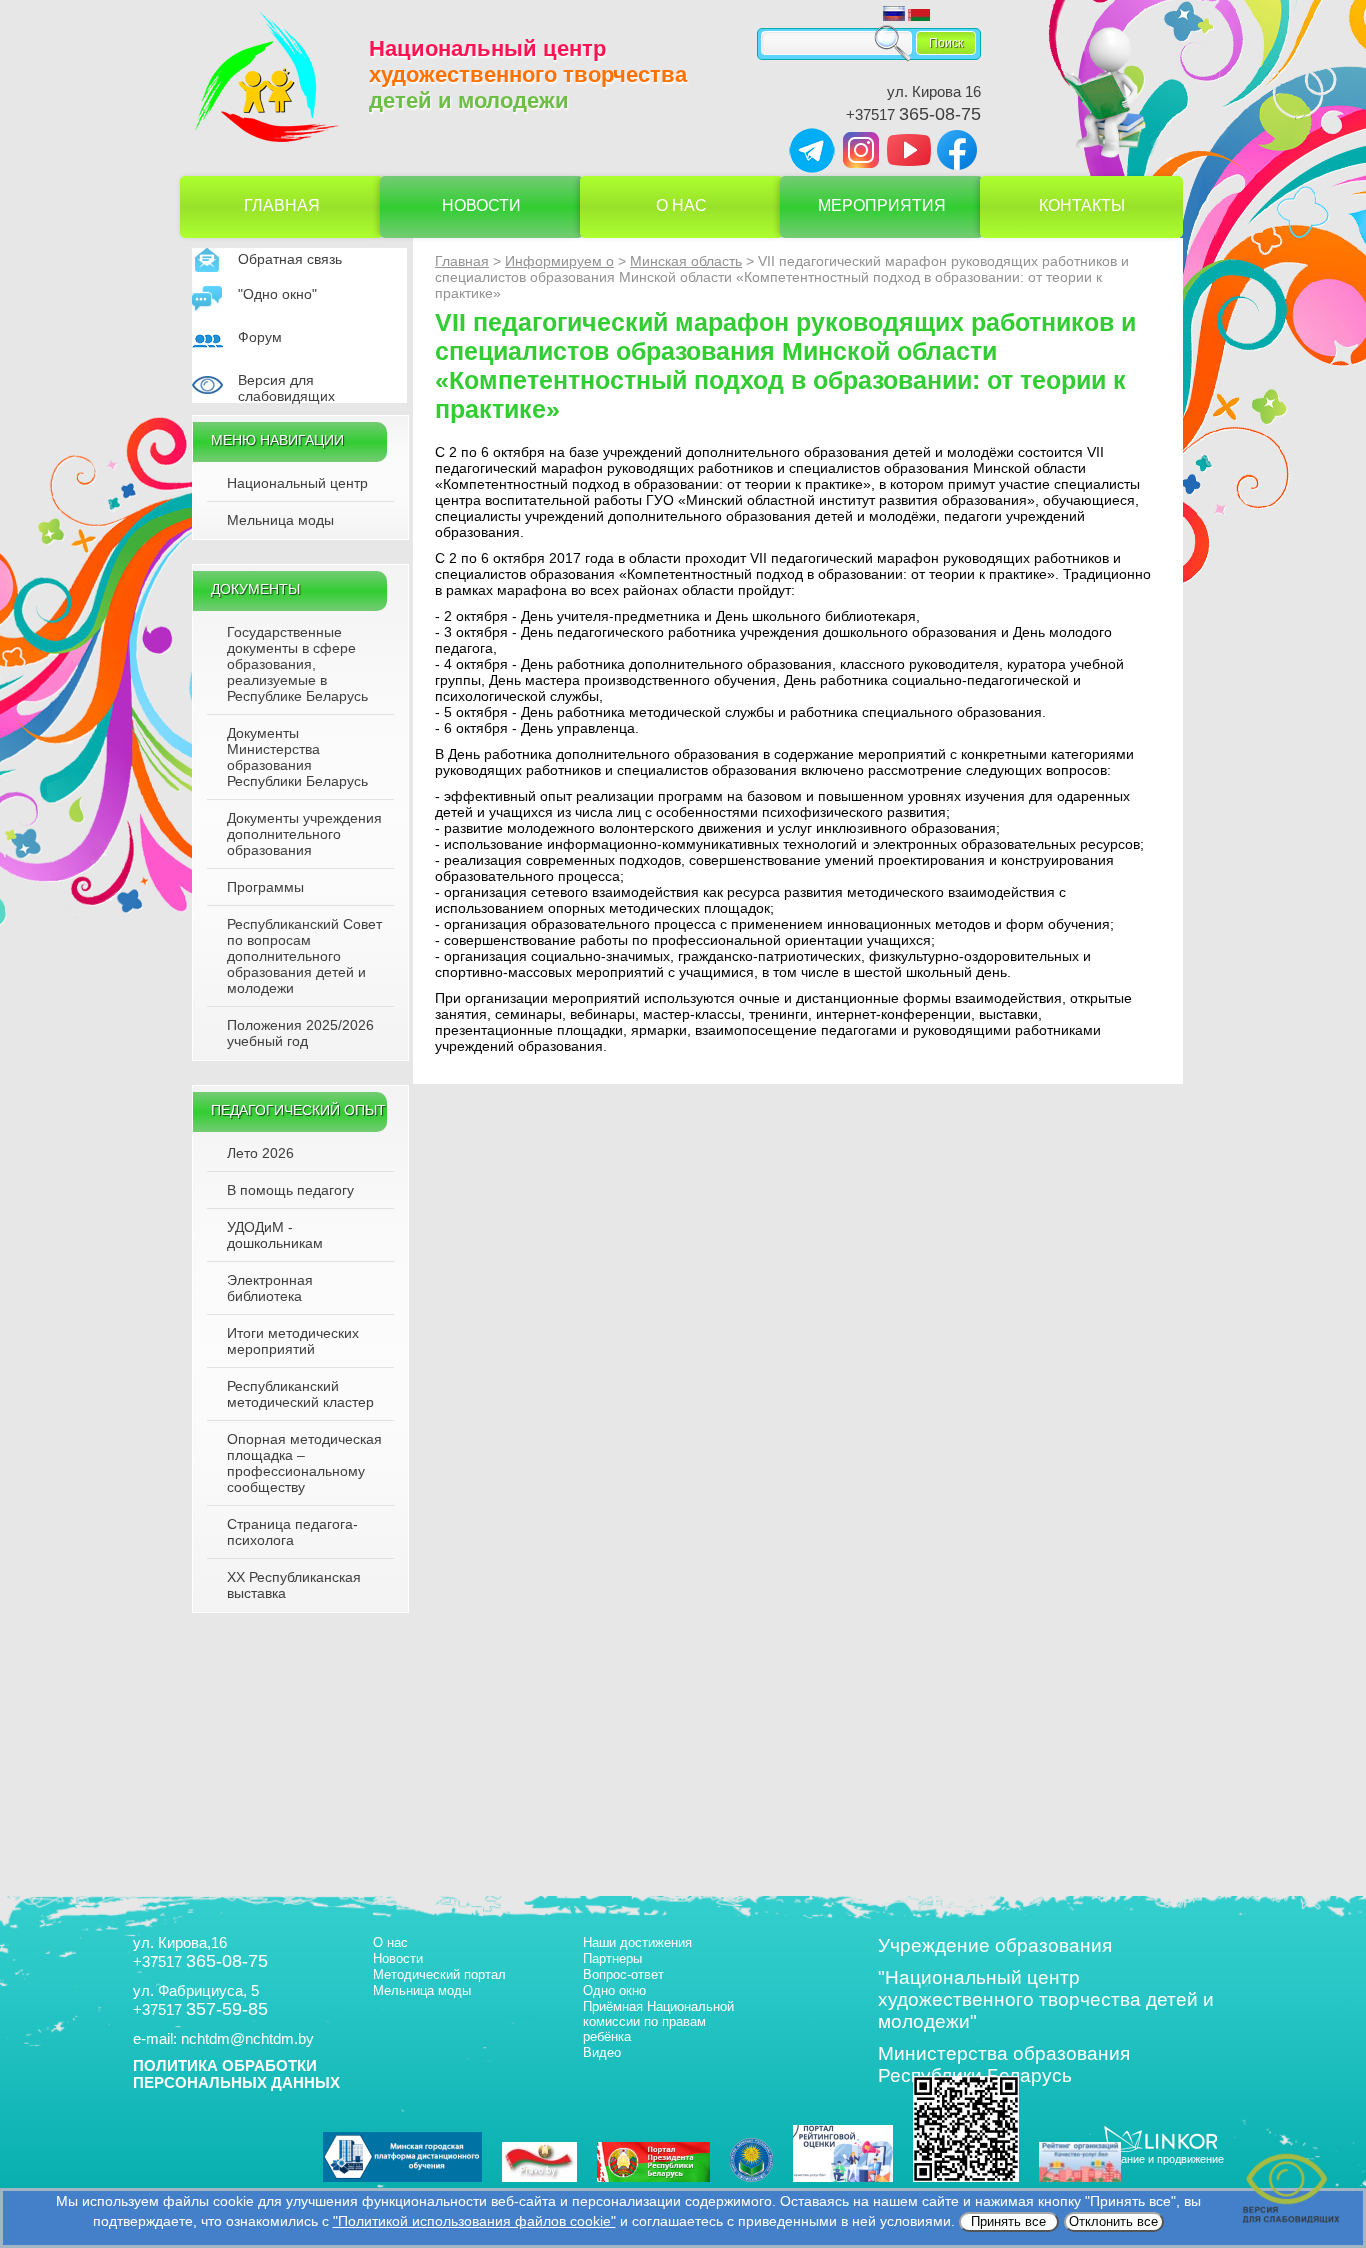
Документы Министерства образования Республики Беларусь (297, 757)
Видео (602, 2052)
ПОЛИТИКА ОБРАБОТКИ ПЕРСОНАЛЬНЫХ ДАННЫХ (236, 2074)
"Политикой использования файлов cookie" (474, 2221)
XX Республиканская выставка (294, 1585)
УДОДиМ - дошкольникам (275, 1235)
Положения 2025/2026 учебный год (300, 1033)
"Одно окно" (277, 294)
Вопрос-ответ (623, 1974)
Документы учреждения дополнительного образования (304, 834)
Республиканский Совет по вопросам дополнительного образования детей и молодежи (304, 956)
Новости (481, 205)
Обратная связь (290, 259)
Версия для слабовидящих (286, 388)
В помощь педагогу (290, 1190)
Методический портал (439, 1974)
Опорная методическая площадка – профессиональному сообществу (304, 1463)
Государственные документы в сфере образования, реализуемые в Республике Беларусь (297, 664)
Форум (260, 337)
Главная (282, 205)
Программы (265, 887)
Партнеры (612, 1958)
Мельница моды (280, 520)
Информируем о (559, 261)
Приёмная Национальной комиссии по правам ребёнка (658, 2021)
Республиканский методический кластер (300, 1394)
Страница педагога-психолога (292, 1532)
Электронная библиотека (270, 1288)
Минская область (686, 261)
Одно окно (614, 1990)
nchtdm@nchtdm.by (247, 2038)
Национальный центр (297, 483)
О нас (681, 205)
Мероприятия (882, 205)
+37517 (913, 114)
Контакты (1082, 205)
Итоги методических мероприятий (293, 1341)
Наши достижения (637, 1942)
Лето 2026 (260, 1153)
